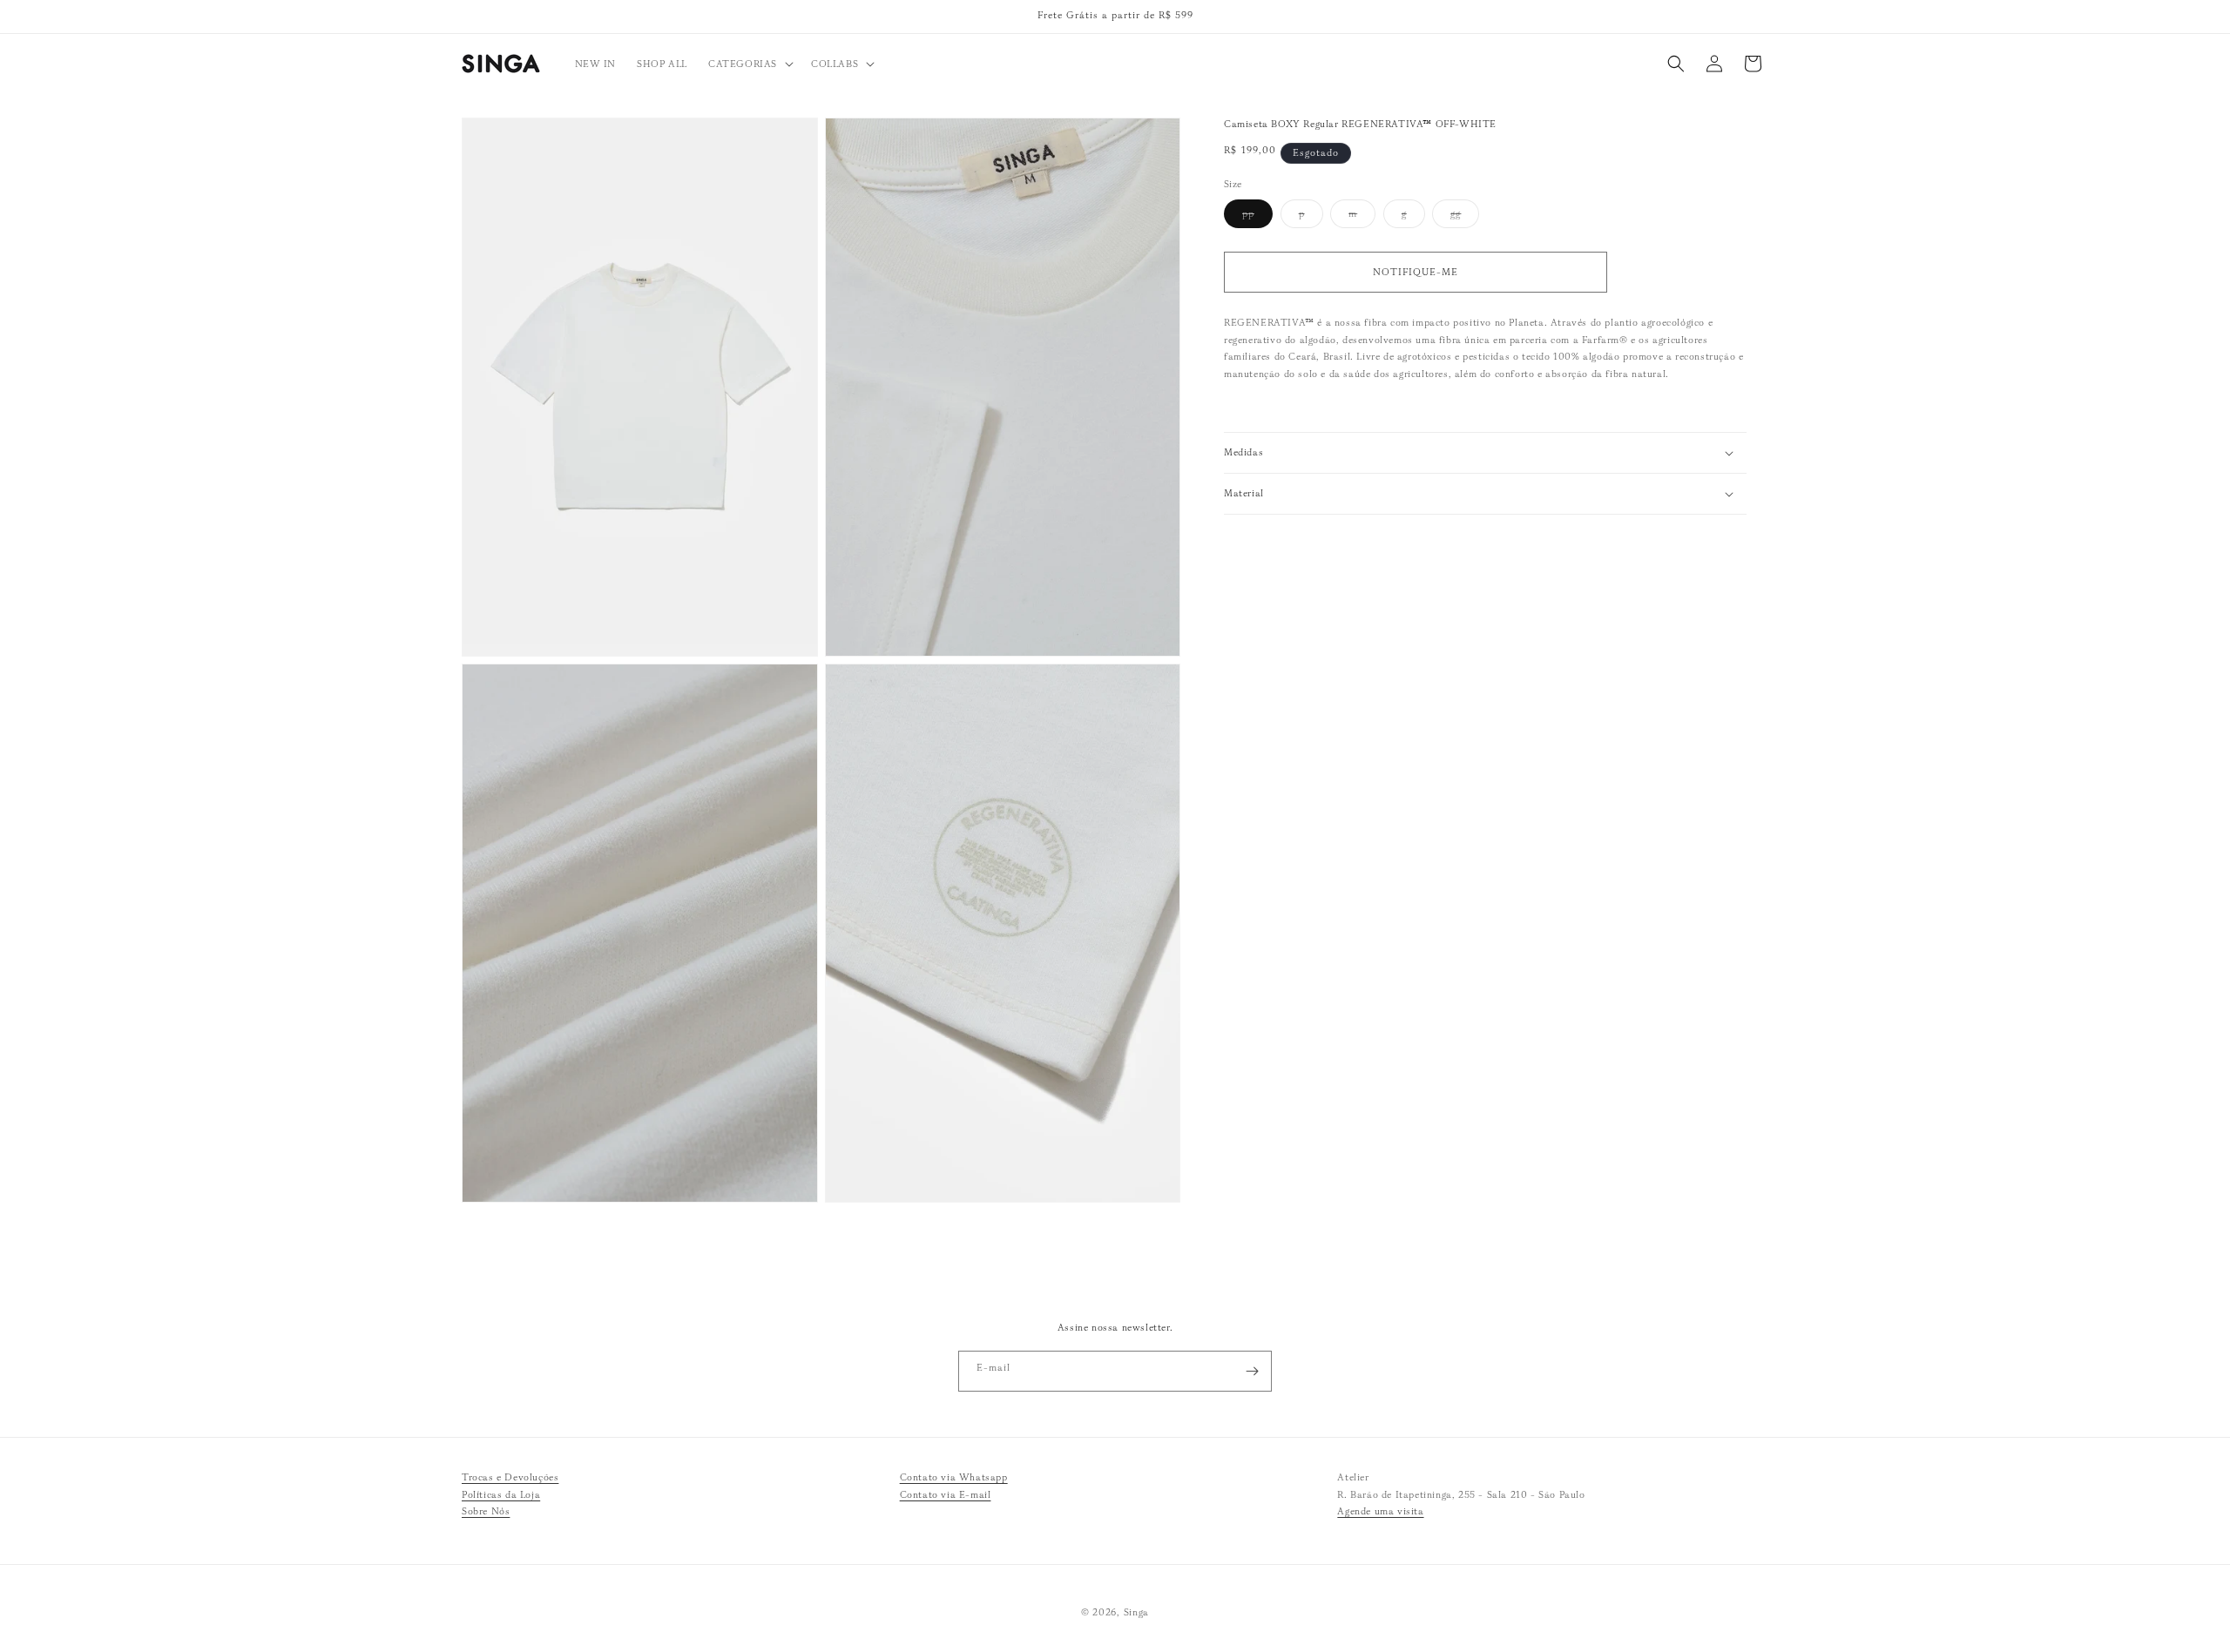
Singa (1137, 1612)
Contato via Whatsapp (954, 1477)
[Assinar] (1252, 1371)
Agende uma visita (1380, 1512)
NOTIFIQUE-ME (1416, 272)
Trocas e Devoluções (510, 1477)
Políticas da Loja (501, 1494)
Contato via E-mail (946, 1494)
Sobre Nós (486, 1512)
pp (1257, 217)
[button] (749, 64)
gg (1465, 217)
